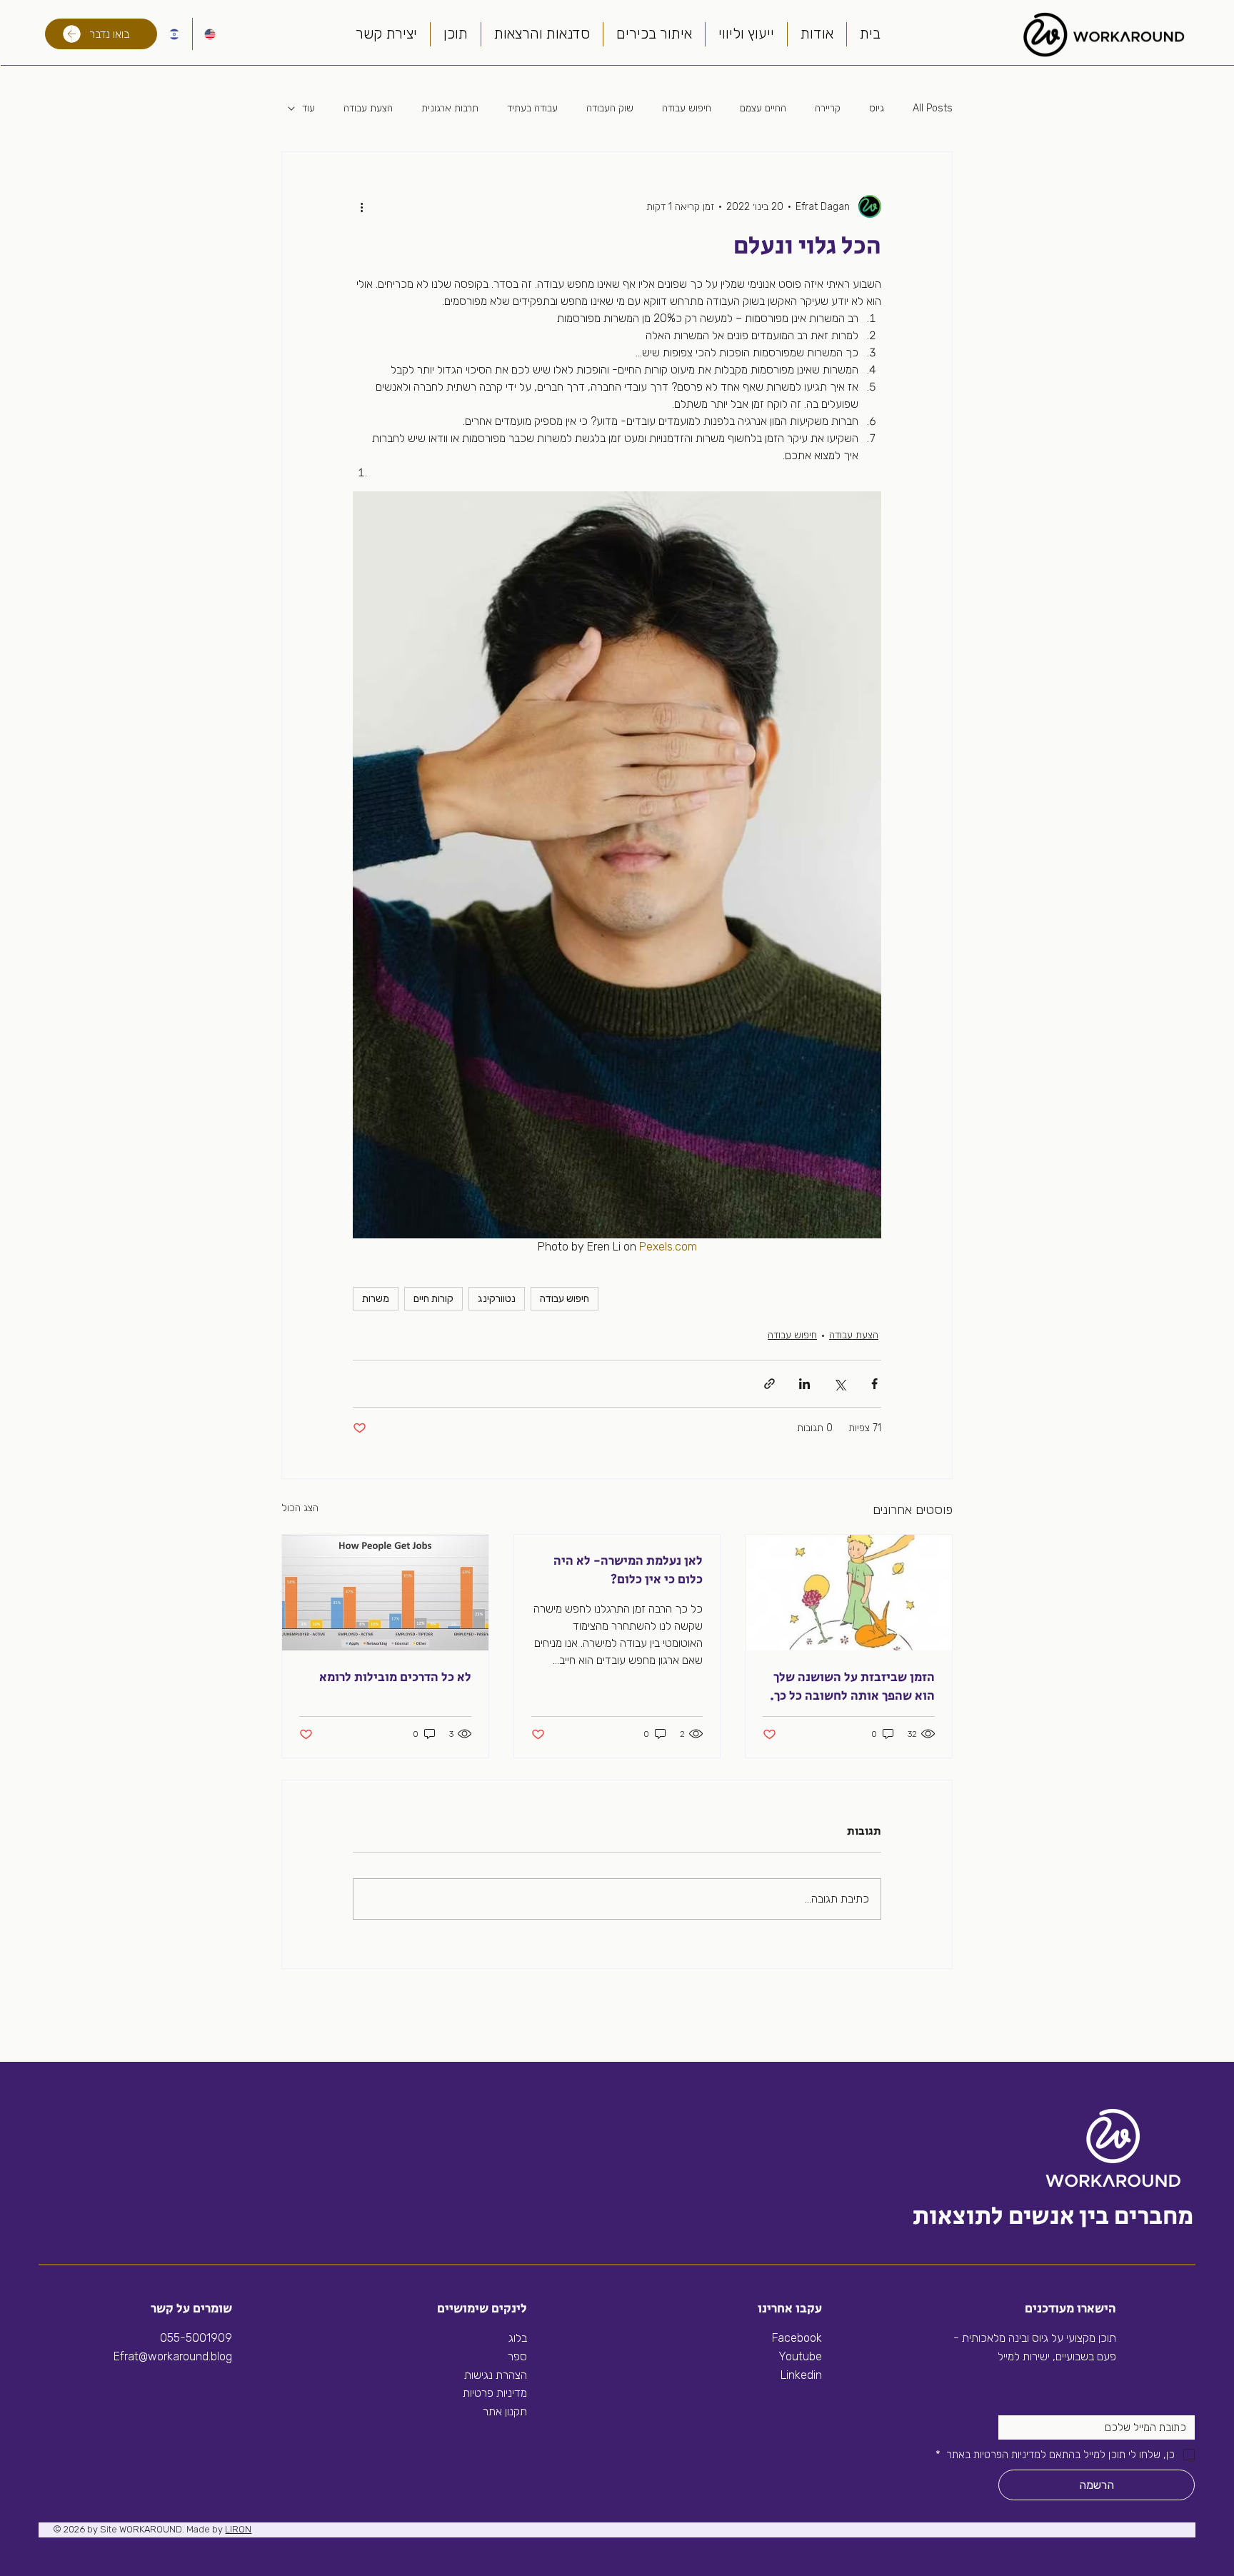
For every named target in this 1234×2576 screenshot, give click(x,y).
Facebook (797, 2338)
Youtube (800, 2356)
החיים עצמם (763, 108)
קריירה (828, 108)
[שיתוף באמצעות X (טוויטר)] (839, 1384)
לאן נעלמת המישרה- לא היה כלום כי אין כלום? (628, 1570)
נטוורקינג (497, 1299)
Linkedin (800, 2375)
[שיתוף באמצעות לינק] (769, 1384)
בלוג (518, 2338)
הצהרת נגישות (496, 2375)
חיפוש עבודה (687, 108)
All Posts (933, 108)
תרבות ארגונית (450, 108)
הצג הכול (300, 1508)
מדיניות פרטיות (495, 2393)
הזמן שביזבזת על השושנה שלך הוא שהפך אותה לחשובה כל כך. (852, 1687)
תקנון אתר (505, 2411)
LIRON (238, 2529)
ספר (517, 2356)
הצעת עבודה (368, 108)
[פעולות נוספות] (361, 206)
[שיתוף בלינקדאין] (804, 1384)
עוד (308, 108)
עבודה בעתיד (532, 108)
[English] (210, 34)
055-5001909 (196, 2338)
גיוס (877, 108)
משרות (376, 1299)
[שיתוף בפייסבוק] (874, 1384)
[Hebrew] (174, 34)
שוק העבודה (610, 108)
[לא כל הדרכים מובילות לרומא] (385, 1593)
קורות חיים (433, 1299)
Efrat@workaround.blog (173, 2356)
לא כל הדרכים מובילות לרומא (395, 1678)
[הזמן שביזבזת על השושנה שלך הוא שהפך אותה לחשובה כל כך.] (849, 1593)
